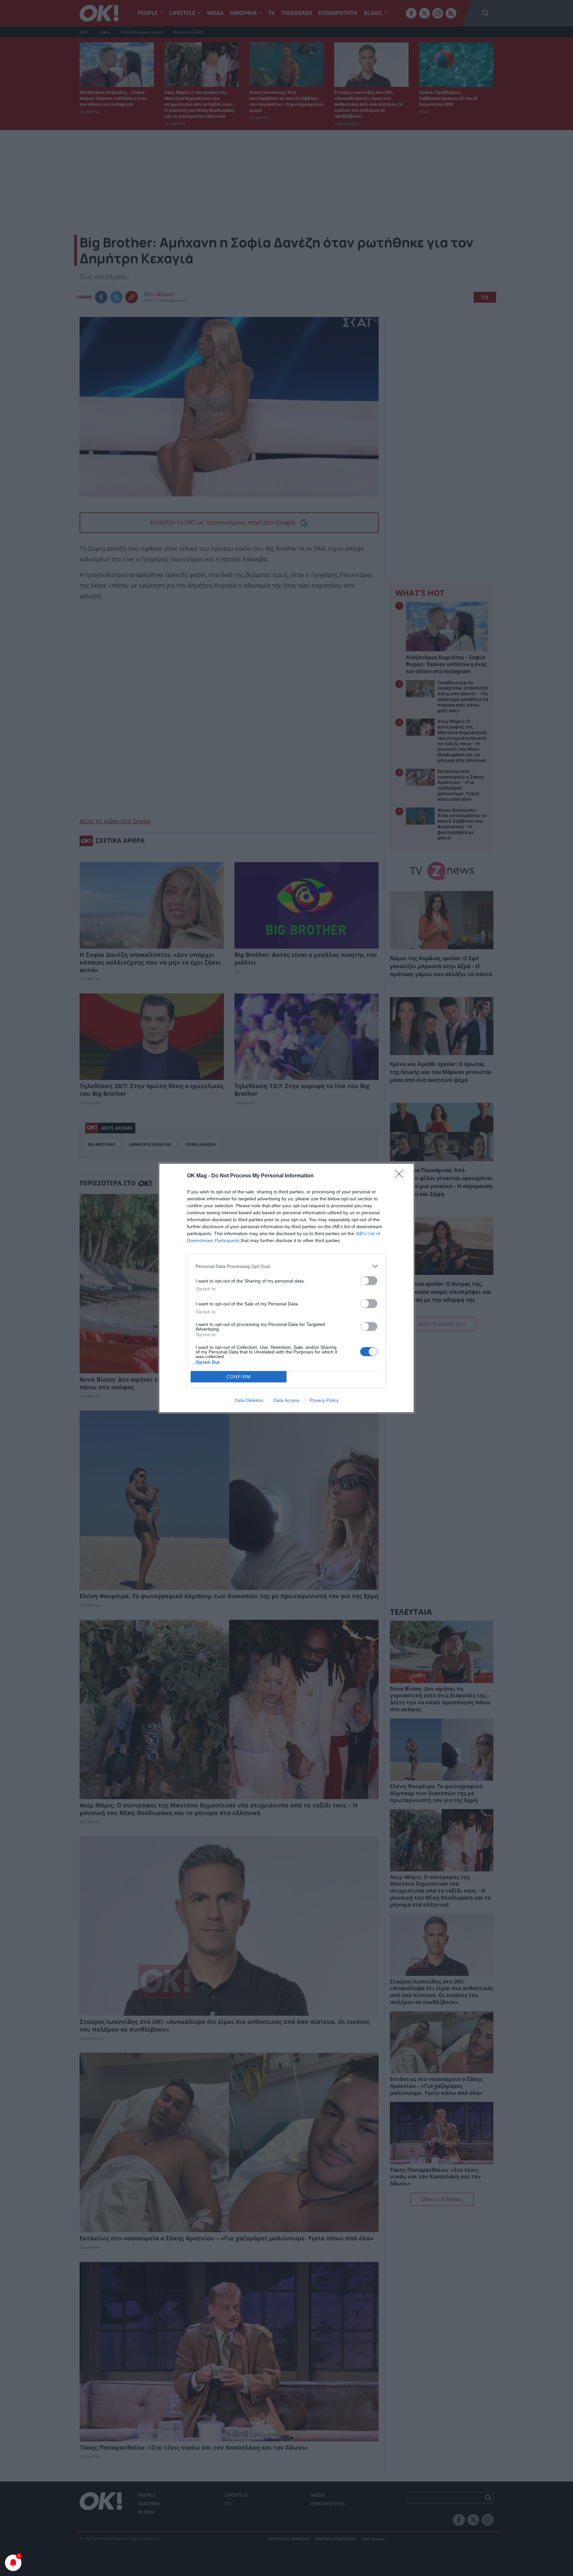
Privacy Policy (324, 1400)
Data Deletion (249, 1400)
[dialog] (286, 1288)
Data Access (286, 1400)
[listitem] (286, 1266)
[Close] (401, 1176)
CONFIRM (239, 1377)
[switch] (369, 1281)
